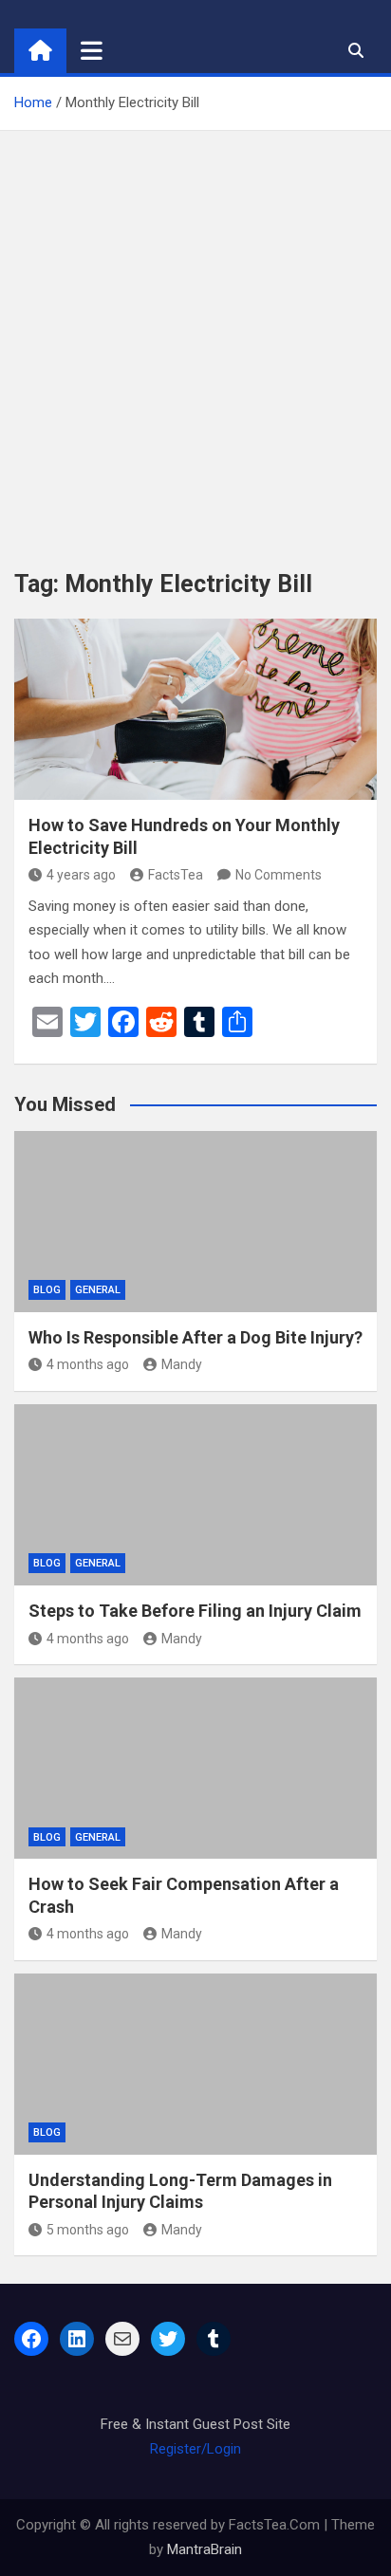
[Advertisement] (195, 336)
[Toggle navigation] (92, 50)
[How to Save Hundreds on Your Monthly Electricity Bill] (195, 709)
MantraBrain (205, 2549)
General (98, 1290)
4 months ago (88, 1364)
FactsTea (176, 875)
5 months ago (88, 2230)
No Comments (279, 875)
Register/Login (195, 2449)
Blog (47, 1290)
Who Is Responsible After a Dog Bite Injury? (195, 1337)
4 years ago (81, 875)
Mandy (182, 1364)
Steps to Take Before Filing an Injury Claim (195, 1611)
